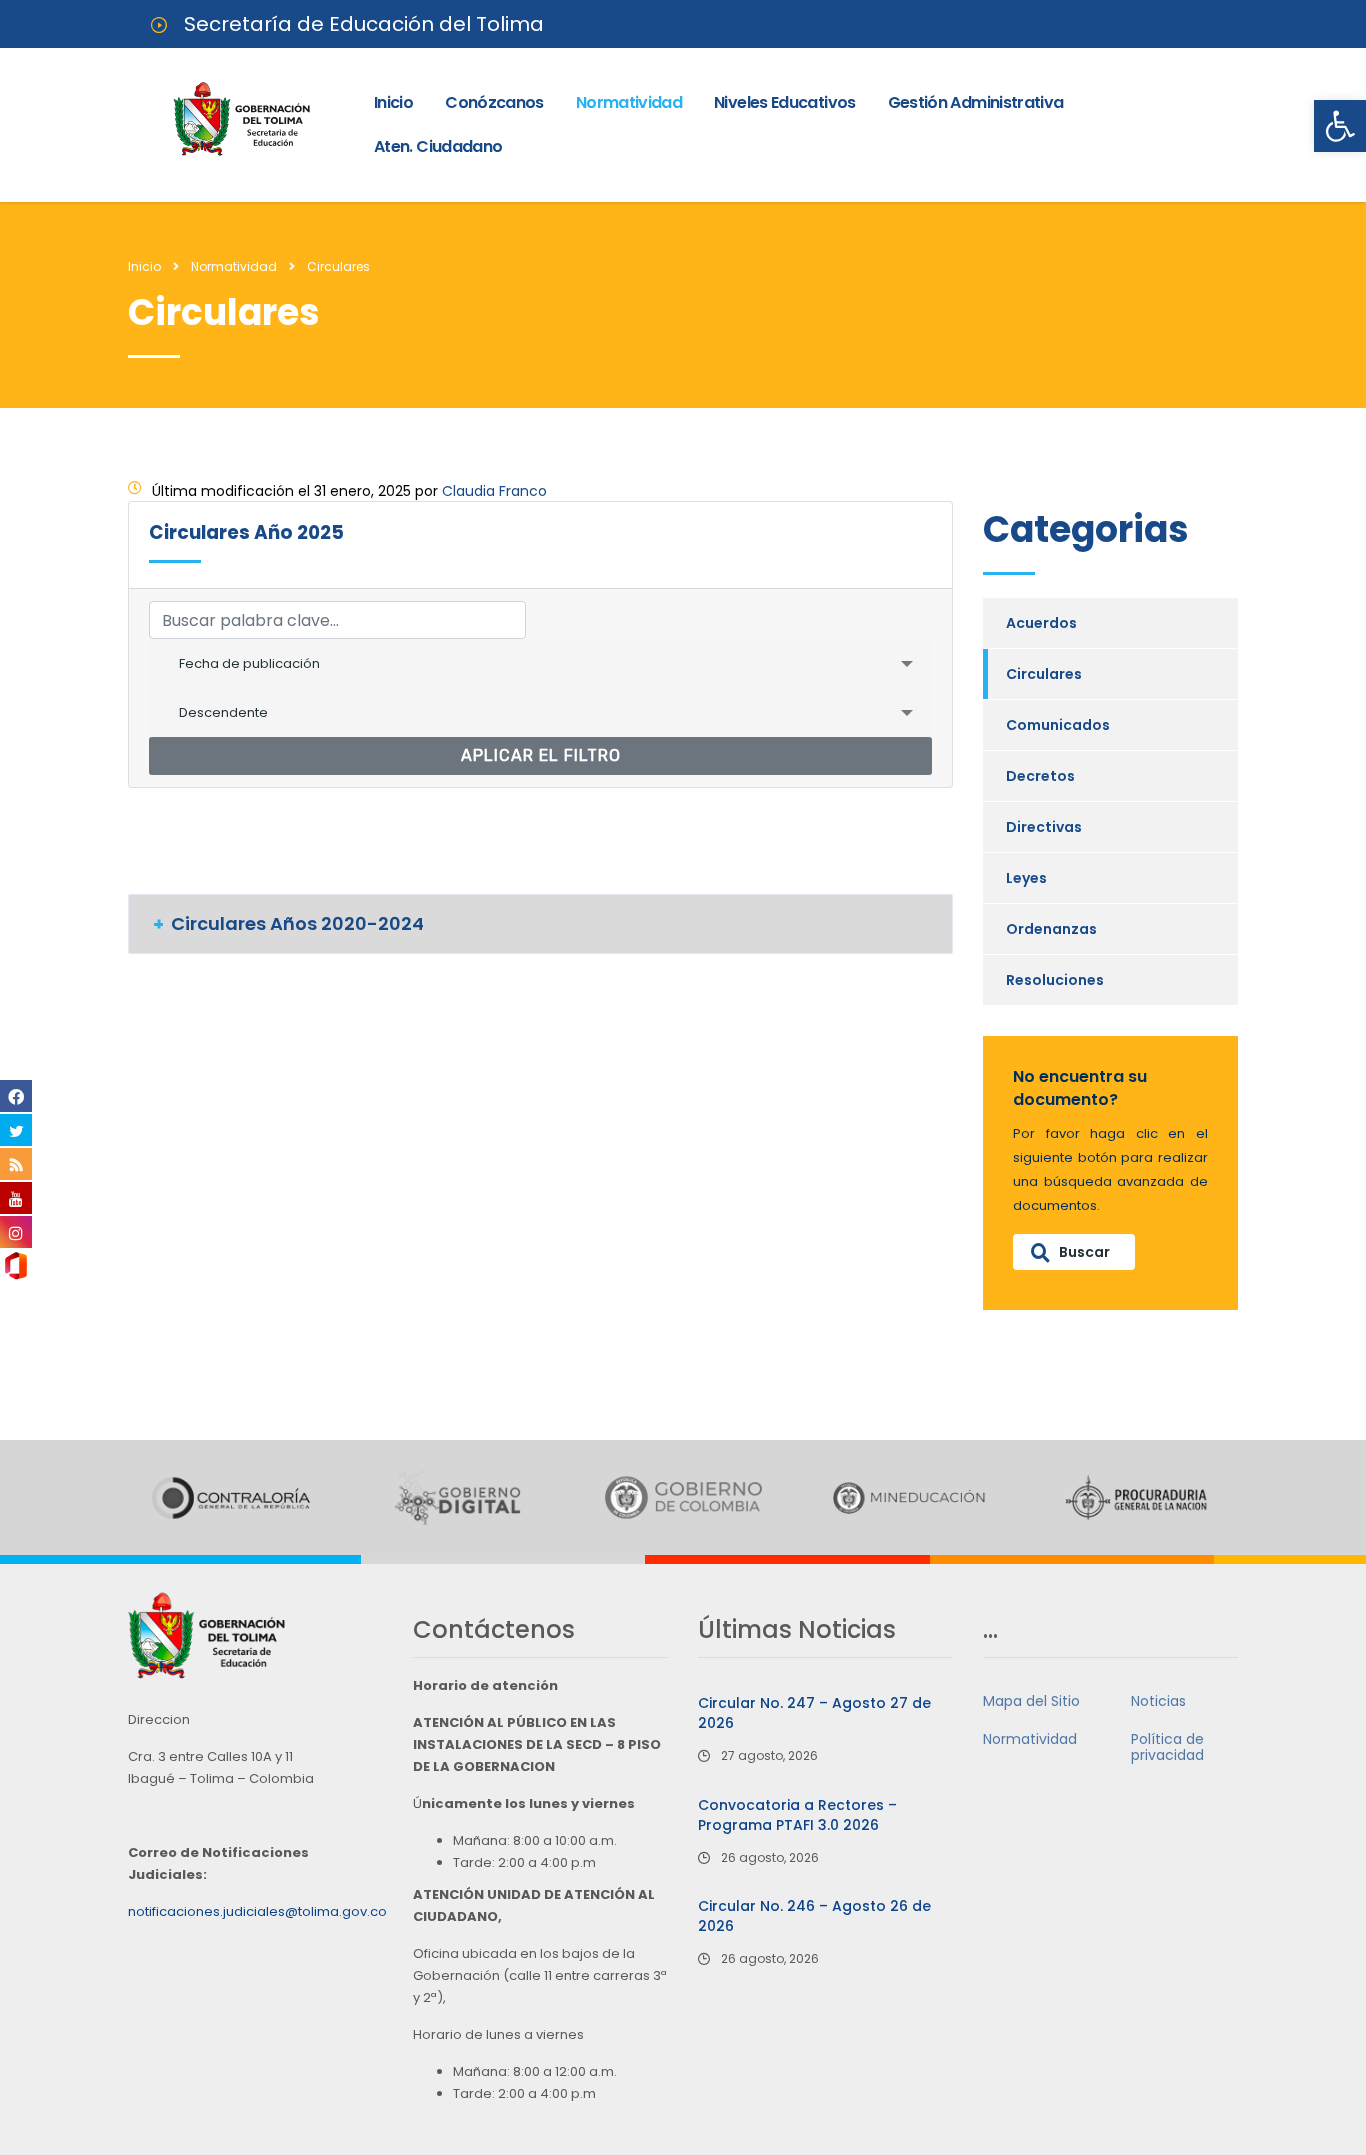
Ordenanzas (1051, 929)
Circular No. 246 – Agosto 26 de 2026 (814, 1916)
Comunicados (1058, 725)
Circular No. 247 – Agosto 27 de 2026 (814, 1713)
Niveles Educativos (784, 102)
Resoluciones (1055, 980)
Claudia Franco (494, 491)
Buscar (1084, 1252)
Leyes (1026, 878)
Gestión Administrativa (976, 102)
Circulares (1044, 674)
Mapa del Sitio (1031, 1701)
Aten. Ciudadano (438, 146)
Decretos (1040, 776)
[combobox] (540, 663)
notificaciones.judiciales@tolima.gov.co (257, 1911)
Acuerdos (1041, 623)
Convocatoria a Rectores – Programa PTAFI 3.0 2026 (797, 1815)
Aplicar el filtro (541, 755)
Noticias (1158, 1701)
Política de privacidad (1167, 1747)
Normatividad (629, 102)
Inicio (393, 102)
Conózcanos (494, 102)
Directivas (1044, 827)
